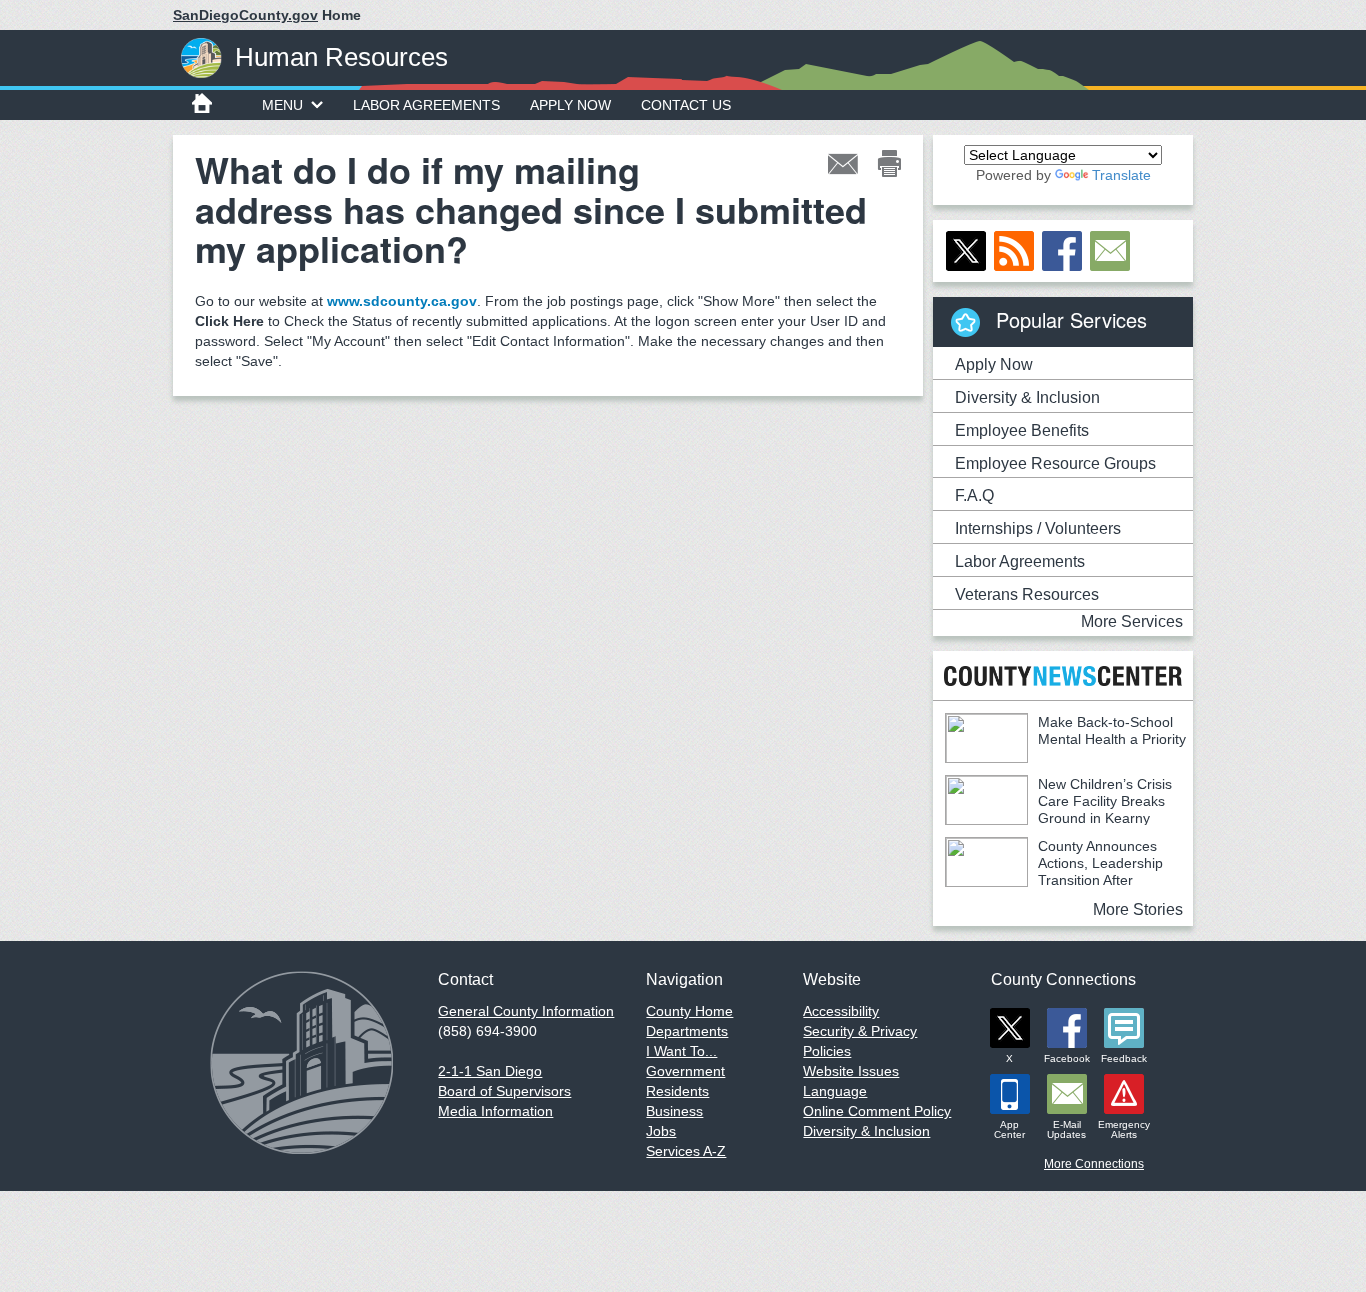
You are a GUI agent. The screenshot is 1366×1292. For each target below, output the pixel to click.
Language (835, 1091)
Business (674, 1111)
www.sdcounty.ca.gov (402, 301)
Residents (677, 1091)
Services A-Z (686, 1151)
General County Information (526, 1011)
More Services (1132, 621)
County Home (689, 1011)
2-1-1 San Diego (490, 1071)
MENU (282, 105)
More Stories (1138, 909)
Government (685, 1071)
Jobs (661, 1131)
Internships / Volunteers (1038, 528)
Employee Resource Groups (1055, 463)
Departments (687, 1031)
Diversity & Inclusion (1027, 397)
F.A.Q (974, 495)
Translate (1121, 175)
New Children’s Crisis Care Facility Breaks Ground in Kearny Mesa (1058, 809)
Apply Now (570, 105)
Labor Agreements (426, 105)
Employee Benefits (1022, 430)
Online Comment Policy (877, 1111)
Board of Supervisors (504, 1091)
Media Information (495, 1111)
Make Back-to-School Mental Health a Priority (1112, 730)
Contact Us (686, 105)
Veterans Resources (1027, 594)
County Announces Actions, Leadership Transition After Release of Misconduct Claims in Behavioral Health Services (1054, 880)
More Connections (1094, 1164)
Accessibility (841, 1011)
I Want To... (681, 1051)
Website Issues (851, 1071)
